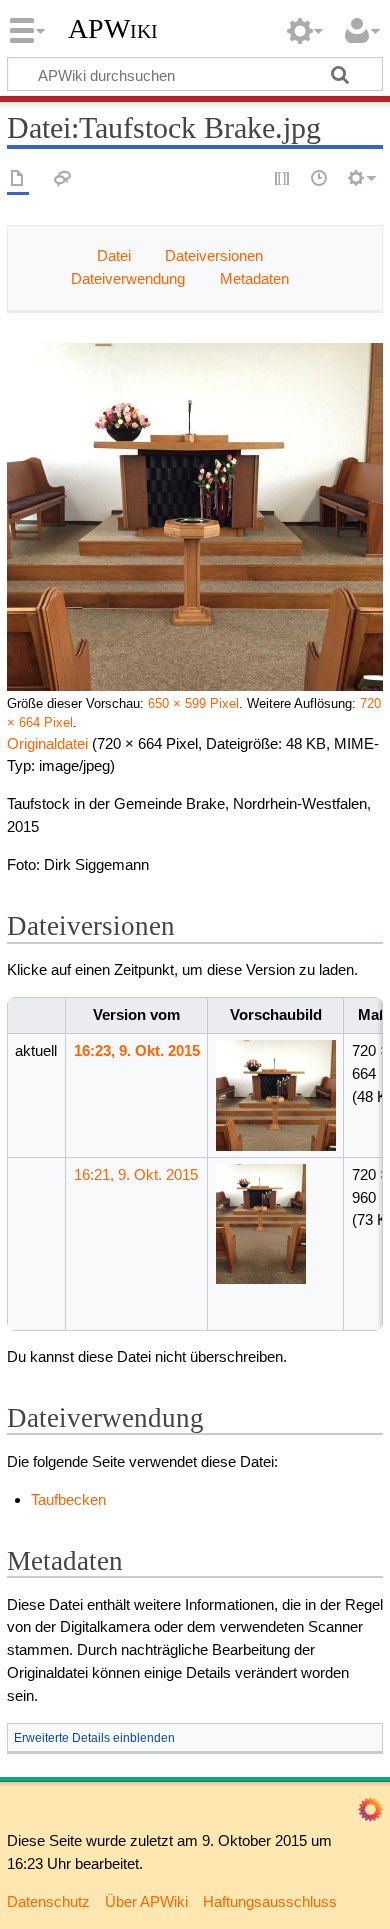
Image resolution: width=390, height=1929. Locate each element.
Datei (114, 255)
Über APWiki (146, 1901)
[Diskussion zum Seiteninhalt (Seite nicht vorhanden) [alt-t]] (63, 179)
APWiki (113, 29)
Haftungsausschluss (270, 1901)
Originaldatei (47, 743)
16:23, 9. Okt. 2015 (137, 1050)
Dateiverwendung (128, 278)
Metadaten (254, 278)
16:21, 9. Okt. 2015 (136, 1174)
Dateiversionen (214, 255)
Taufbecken (68, 1499)
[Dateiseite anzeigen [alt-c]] (18, 179)
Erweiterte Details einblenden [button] (94, 1738)
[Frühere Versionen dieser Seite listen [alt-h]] (320, 179)
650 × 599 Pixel (193, 704)
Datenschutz (48, 1901)
